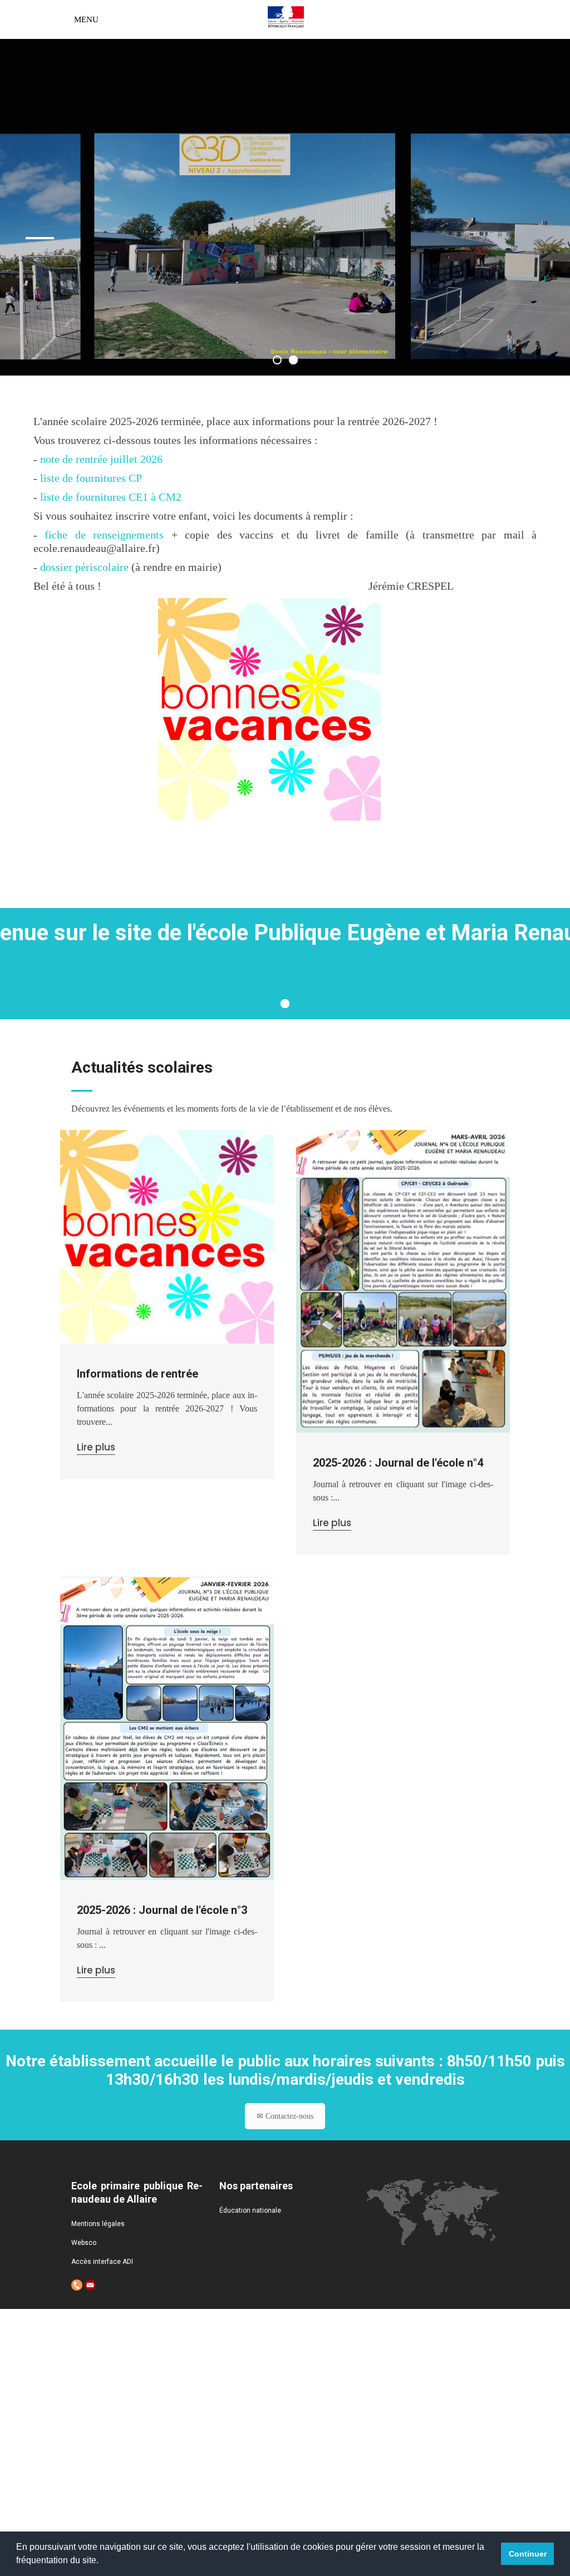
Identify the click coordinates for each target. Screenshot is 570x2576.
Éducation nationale (250, 2210)
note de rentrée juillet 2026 (101, 459)
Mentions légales (98, 2224)
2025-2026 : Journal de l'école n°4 (398, 1463)
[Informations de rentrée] (167, 1237)
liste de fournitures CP (91, 478)
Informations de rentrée (137, 1374)
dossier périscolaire (84, 567)
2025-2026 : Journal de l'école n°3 (162, 1910)
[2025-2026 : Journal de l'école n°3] (167, 1728)
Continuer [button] (528, 2554)
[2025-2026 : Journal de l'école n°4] (403, 1281)
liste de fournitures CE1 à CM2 (111, 497)
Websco (84, 2243)
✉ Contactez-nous (285, 2116)
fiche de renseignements (104, 535)
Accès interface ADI (102, 2262)
